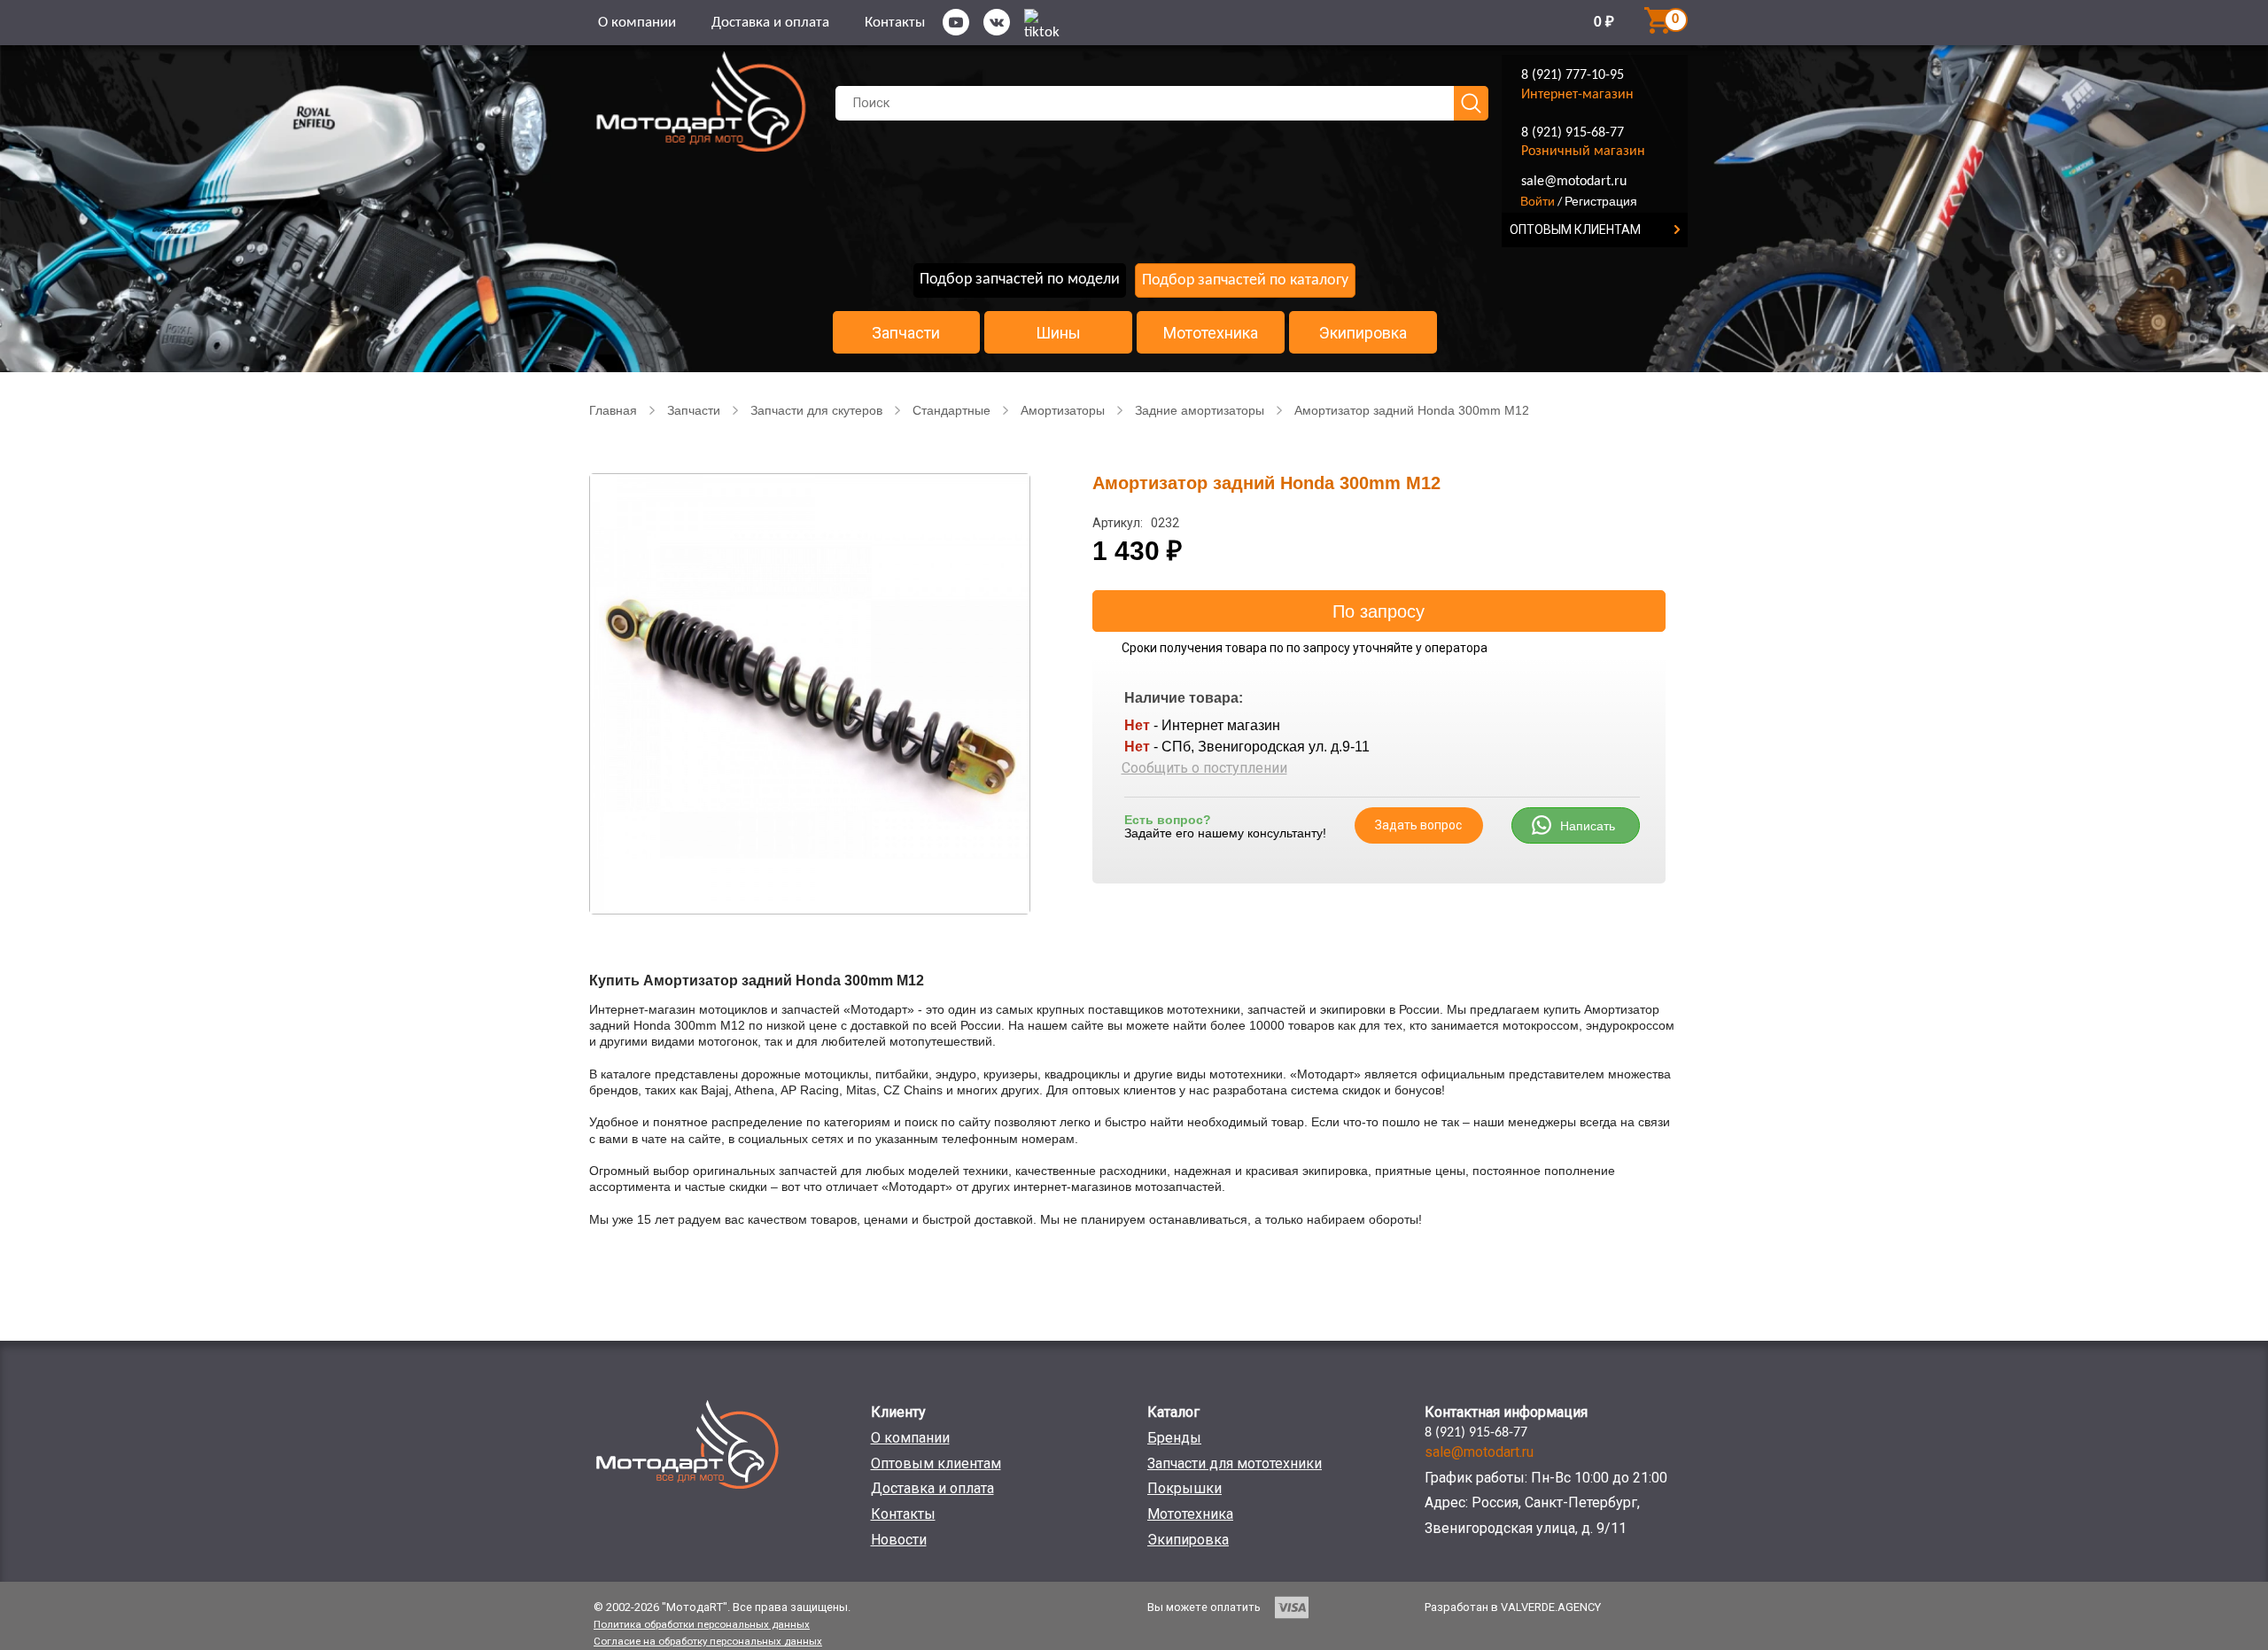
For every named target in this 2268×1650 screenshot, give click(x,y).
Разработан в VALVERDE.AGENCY (1513, 1607)
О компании (637, 23)
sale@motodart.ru (1574, 182)
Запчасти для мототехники (1235, 1463)
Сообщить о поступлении (1204, 768)
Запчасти (906, 333)
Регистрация (1601, 201)
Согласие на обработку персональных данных (708, 1641)
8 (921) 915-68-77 (1573, 133)
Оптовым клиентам (936, 1463)
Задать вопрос (1418, 825)
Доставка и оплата (770, 23)
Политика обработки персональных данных (702, 1624)
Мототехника (1211, 333)
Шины (1058, 333)
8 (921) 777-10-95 (1573, 75)
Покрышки (1184, 1488)
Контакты (895, 23)
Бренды (1174, 1438)
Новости (899, 1540)
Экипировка (1363, 333)
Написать (1588, 826)
